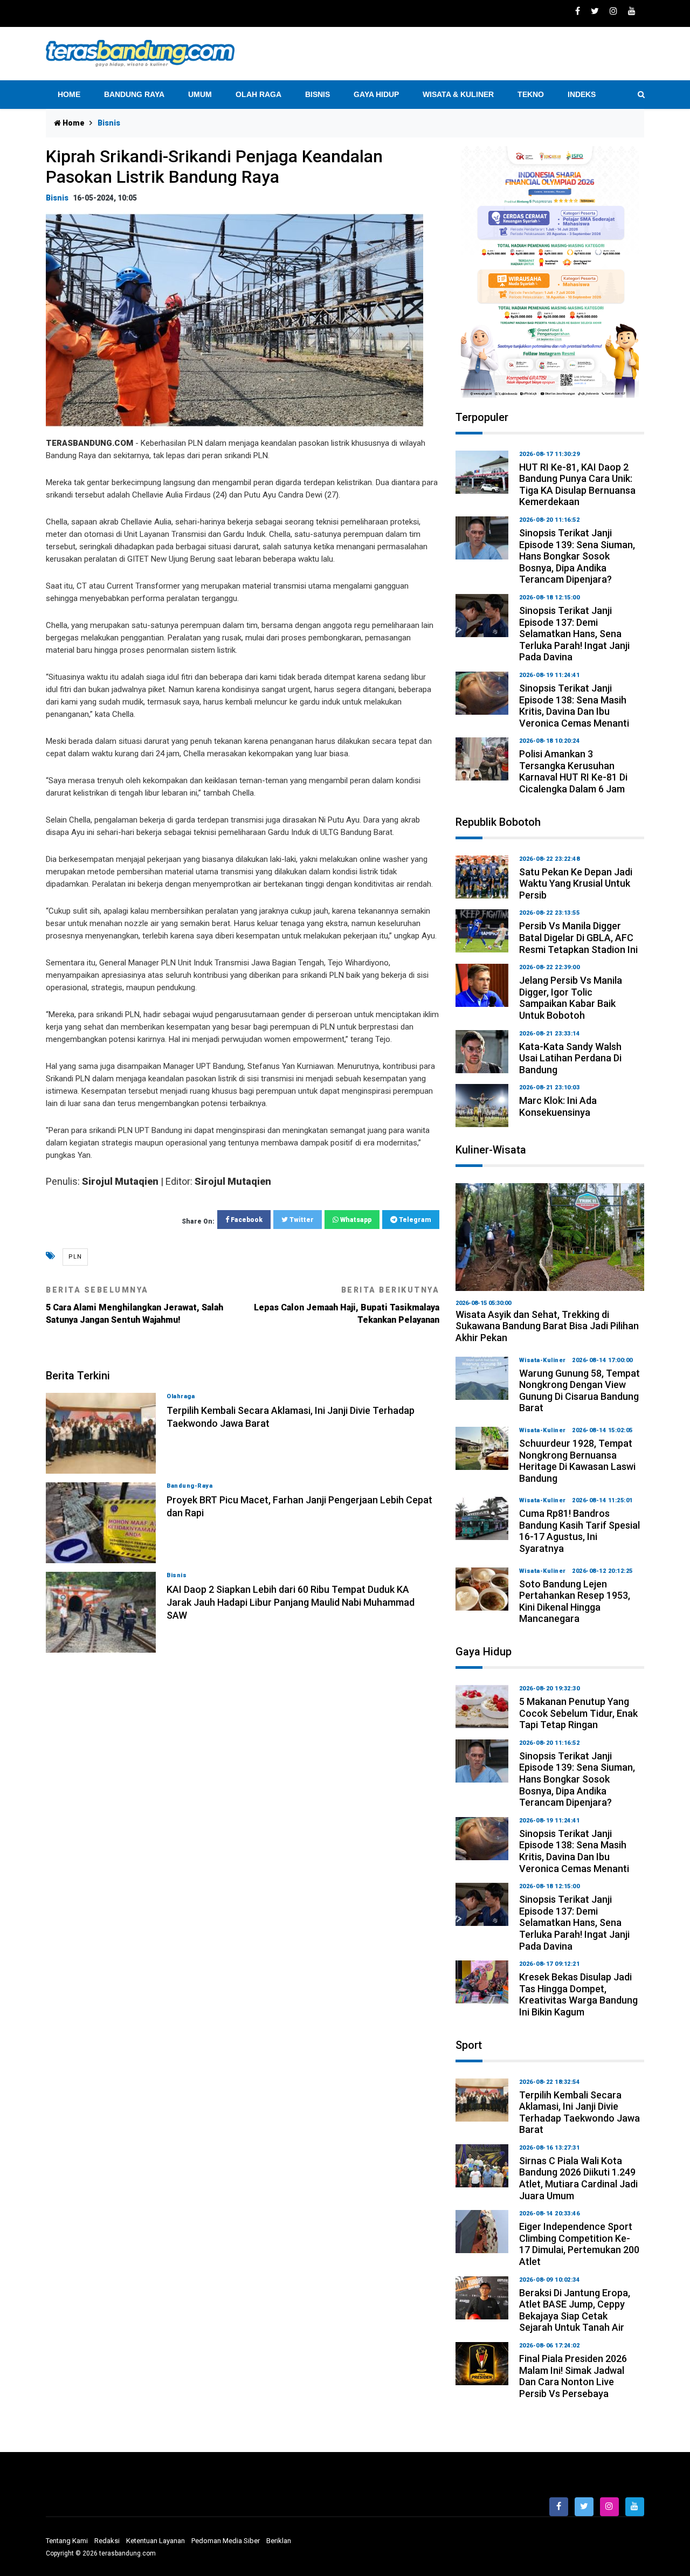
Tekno (531, 94)
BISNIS (318, 94)
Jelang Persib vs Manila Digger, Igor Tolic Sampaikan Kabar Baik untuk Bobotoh (571, 998)
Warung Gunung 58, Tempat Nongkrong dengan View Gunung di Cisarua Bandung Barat (579, 1391)
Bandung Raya (134, 94)
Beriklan (279, 2541)
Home (69, 94)
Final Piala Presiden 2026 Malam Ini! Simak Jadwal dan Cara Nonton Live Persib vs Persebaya (573, 2376)
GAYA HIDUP (376, 94)
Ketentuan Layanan (156, 2541)
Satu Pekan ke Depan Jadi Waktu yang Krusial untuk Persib (576, 883)
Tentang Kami (67, 2541)
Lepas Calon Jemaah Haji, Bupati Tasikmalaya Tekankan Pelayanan (347, 1305)
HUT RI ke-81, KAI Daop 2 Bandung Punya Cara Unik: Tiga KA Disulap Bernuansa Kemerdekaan (577, 485)
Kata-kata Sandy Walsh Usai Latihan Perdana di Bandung (570, 1058)
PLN (75, 1257)
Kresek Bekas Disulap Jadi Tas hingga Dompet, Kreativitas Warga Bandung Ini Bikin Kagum (578, 1994)
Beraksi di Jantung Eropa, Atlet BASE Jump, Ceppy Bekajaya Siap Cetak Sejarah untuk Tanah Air (575, 2310)
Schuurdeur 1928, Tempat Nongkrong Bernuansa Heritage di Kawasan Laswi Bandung (577, 1461)
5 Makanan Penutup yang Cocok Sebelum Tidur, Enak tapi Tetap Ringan (578, 1713)
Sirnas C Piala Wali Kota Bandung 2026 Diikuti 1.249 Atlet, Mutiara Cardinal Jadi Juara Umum (578, 2178)
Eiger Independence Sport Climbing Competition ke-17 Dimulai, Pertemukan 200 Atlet (579, 2244)
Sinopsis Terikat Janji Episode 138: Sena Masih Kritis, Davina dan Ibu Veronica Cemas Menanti (574, 706)
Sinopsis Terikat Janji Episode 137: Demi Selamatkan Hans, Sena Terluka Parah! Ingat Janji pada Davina (574, 634)
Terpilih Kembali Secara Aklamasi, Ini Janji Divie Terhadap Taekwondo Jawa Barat (579, 2112)
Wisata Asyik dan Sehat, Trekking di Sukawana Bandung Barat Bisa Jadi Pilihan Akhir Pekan (547, 1326)
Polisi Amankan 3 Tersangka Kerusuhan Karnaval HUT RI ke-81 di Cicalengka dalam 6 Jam (573, 771)
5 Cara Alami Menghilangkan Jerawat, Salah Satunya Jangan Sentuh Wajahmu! (134, 1305)
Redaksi (107, 2541)
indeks (582, 94)
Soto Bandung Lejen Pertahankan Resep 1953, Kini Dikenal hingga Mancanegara (575, 1601)
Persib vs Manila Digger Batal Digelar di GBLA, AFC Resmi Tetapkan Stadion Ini (578, 937)
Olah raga (258, 94)
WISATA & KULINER (458, 94)
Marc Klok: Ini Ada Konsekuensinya (558, 1106)
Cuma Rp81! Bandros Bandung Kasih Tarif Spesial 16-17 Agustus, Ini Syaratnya (579, 1531)
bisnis (57, 198)
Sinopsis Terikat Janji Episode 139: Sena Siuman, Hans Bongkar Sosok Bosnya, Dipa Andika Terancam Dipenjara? (577, 556)
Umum (200, 94)
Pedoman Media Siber (226, 2541)
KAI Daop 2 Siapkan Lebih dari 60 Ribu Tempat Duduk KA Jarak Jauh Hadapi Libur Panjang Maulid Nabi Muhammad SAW (291, 1602)
